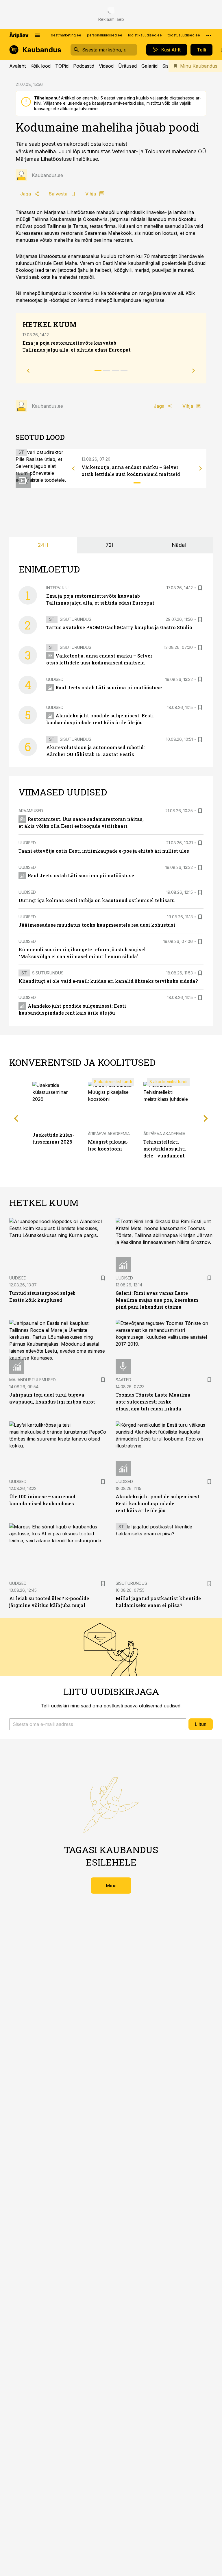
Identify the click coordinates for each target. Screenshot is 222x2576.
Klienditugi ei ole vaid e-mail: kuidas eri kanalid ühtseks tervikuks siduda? (108, 981)
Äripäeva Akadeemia (109, 1134)
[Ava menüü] (37, 35)
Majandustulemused (33, 1380)
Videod (106, 66)
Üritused (127, 66)
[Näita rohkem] (209, 35)
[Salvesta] (200, 588)
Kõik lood (40, 66)
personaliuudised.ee (105, 35)
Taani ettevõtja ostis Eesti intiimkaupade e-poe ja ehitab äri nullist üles (104, 851)
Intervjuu (57, 588)
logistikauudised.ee (145, 35)
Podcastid (84, 66)
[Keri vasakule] (73, 468)
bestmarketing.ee (66, 35)
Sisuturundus (76, 619)
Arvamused (31, 811)
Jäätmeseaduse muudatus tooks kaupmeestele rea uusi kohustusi (97, 925)
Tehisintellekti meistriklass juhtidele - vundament (165, 1149)
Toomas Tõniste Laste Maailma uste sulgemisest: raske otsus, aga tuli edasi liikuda (153, 1402)
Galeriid (149, 66)
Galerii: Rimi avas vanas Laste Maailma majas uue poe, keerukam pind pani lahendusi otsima (157, 1300)
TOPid (62, 66)
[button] (98, 1724)
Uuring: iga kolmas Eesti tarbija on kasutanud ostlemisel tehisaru (97, 900)
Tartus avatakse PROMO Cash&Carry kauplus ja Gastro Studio (119, 627)
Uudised (55, 679)
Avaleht (17, 66)
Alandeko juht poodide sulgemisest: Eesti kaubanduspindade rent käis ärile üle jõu (158, 1503)
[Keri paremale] (201, 468)
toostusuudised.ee (184, 35)
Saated (123, 1380)
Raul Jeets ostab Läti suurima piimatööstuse (109, 687)
